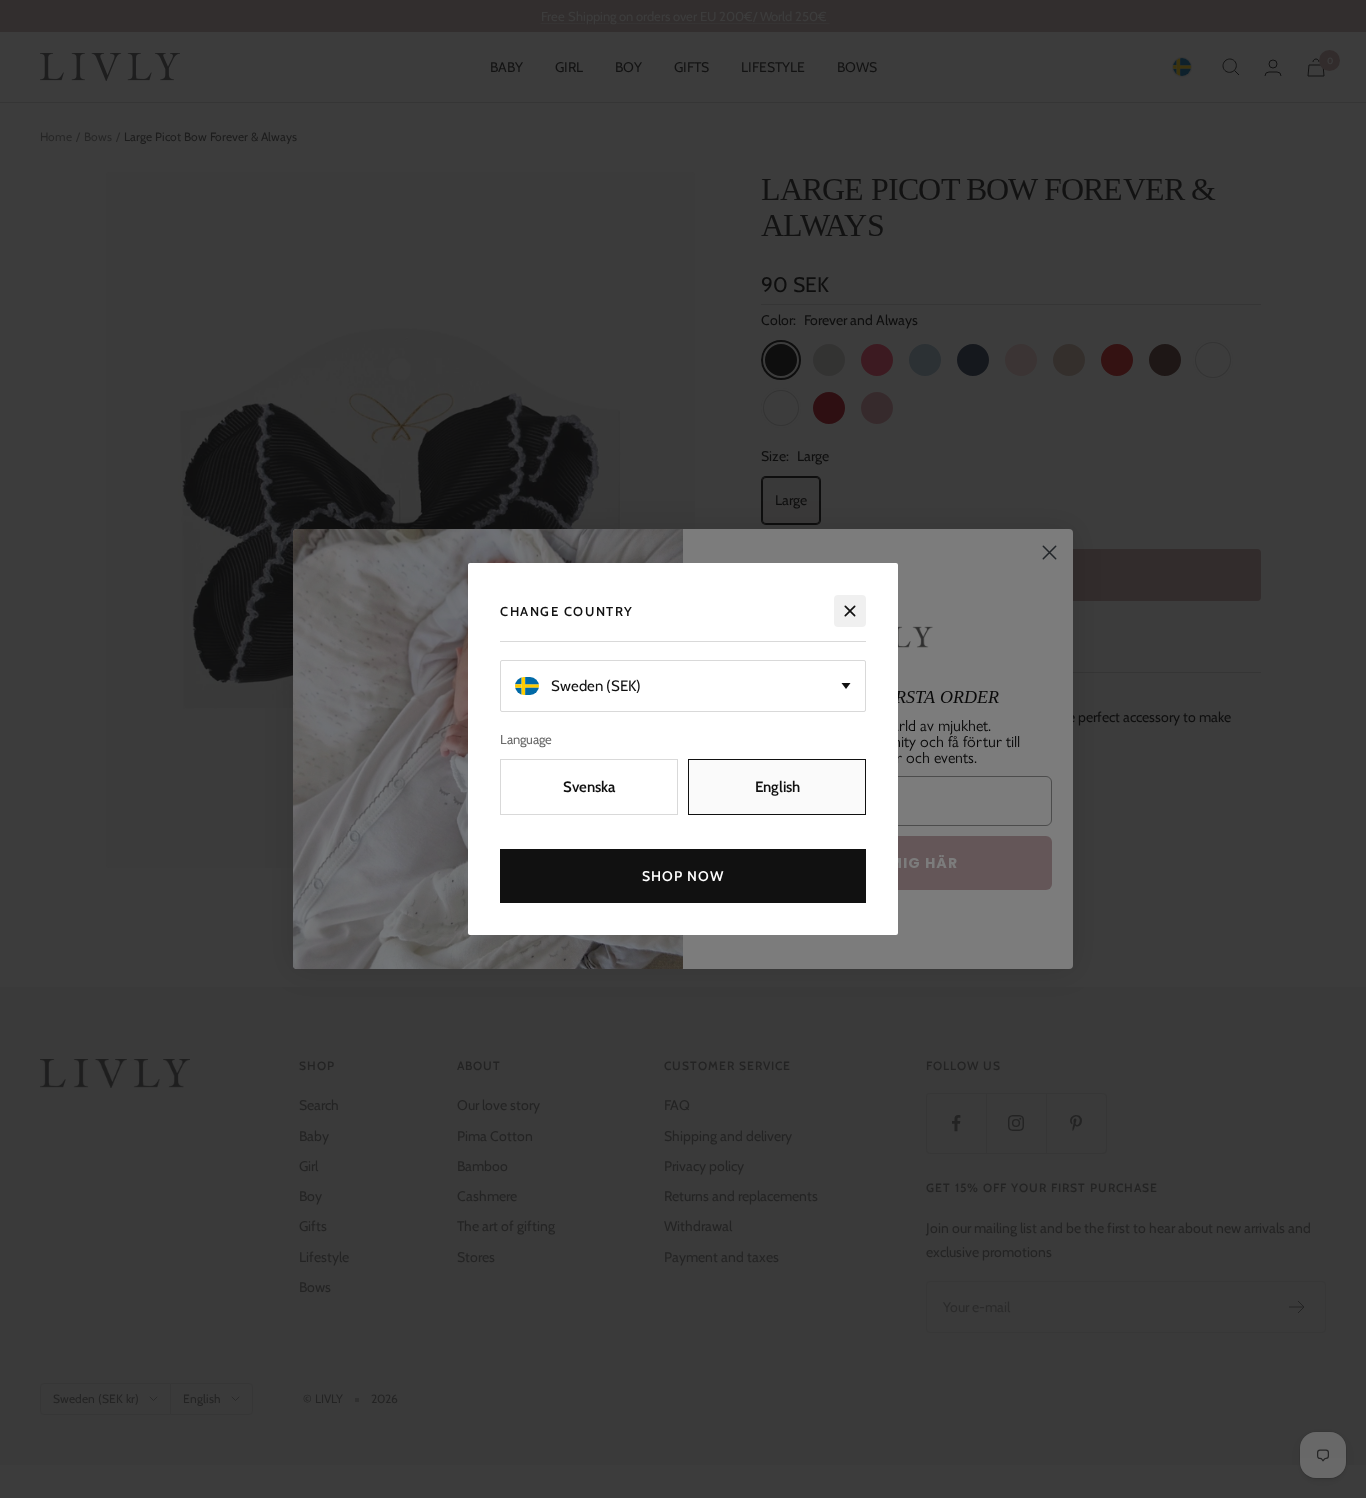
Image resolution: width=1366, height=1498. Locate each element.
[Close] (850, 611)
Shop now (683, 876)
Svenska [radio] (589, 787)
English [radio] (777, 787)
